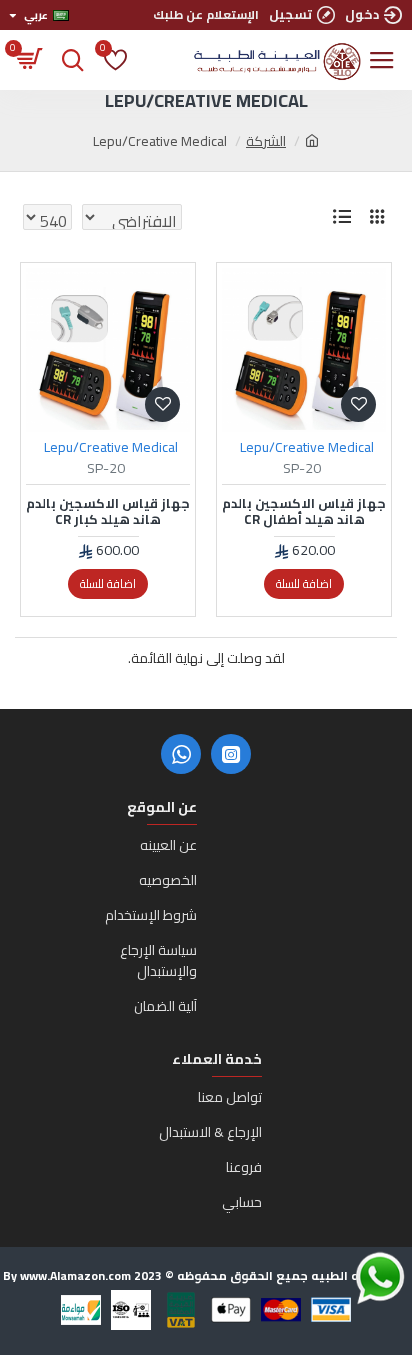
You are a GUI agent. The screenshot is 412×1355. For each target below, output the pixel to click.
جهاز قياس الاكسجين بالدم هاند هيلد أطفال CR (304, 512)
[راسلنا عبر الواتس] (345, 1277)
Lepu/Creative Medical (307, 447)
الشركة (266, 141)
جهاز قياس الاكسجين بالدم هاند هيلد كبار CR (108, 512)
